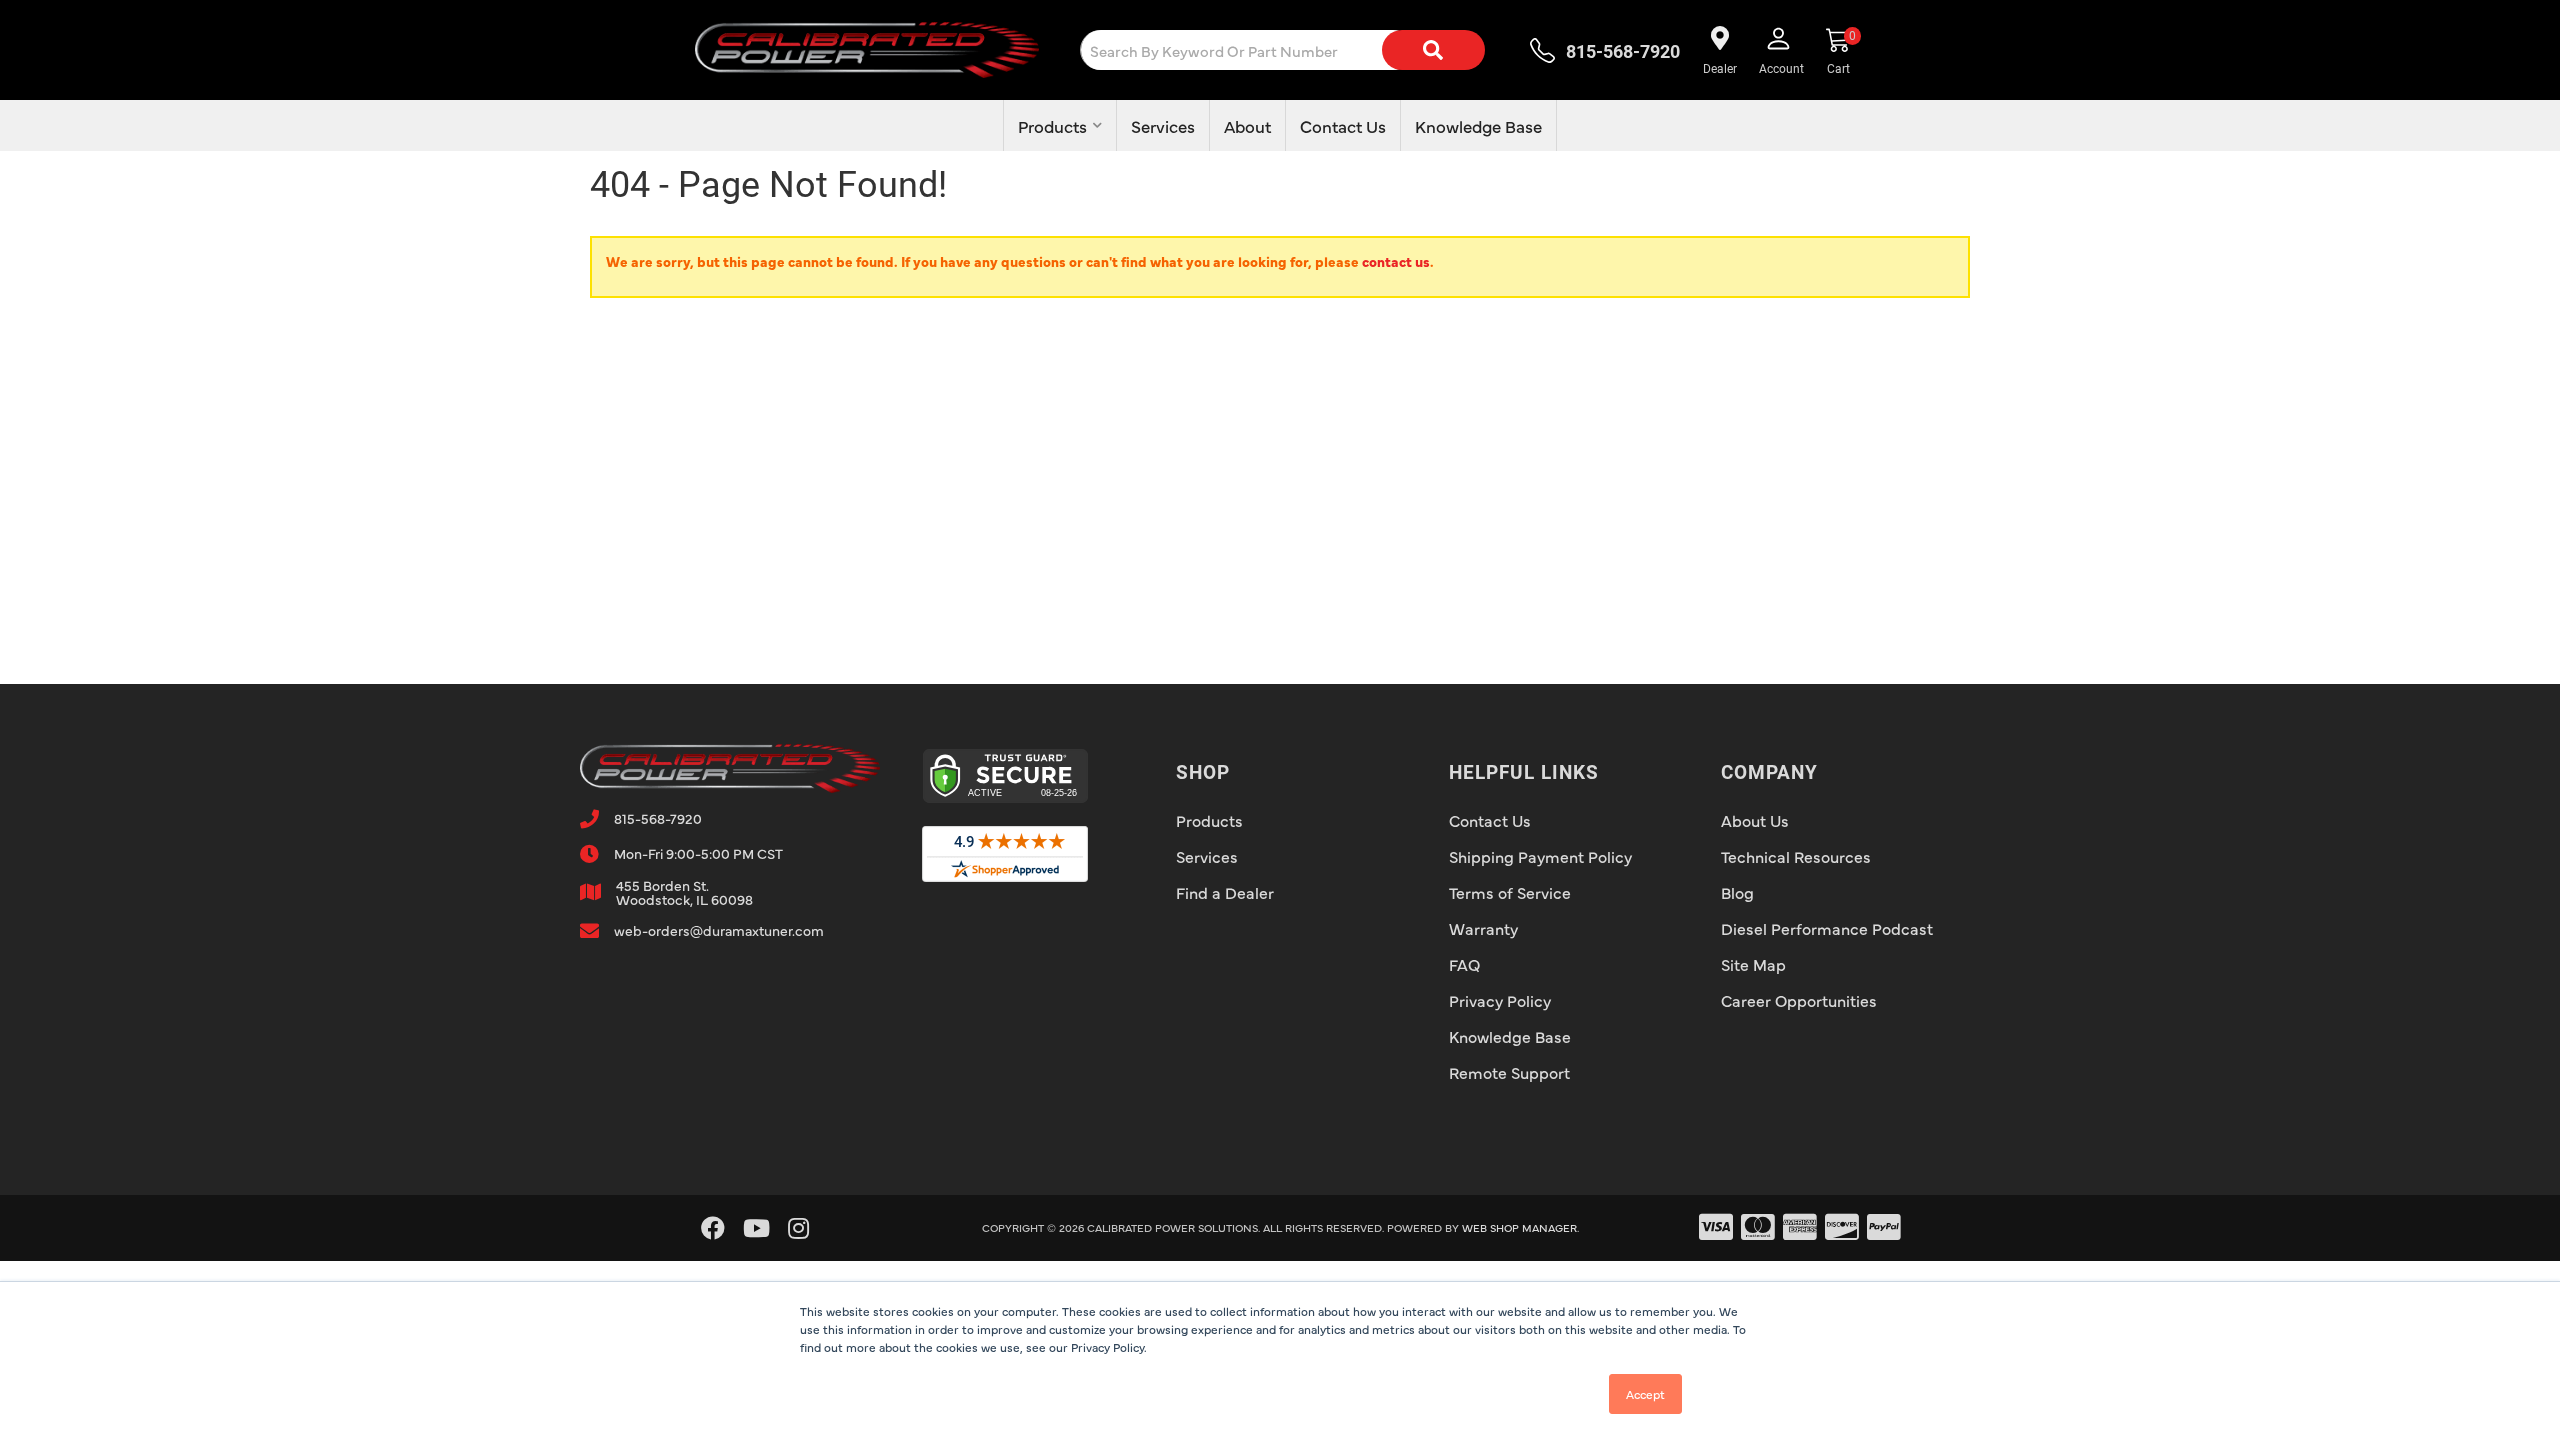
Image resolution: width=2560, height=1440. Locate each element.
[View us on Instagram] (798, 1228)
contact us (1396, 261)
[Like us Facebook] (713, 1228)
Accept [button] (1645, 1394)
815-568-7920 (658, 818)
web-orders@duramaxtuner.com (719, 930)
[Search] (1433, 50)
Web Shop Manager (1519, 1227)
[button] (1298, 50)
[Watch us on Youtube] (756, 1228)
